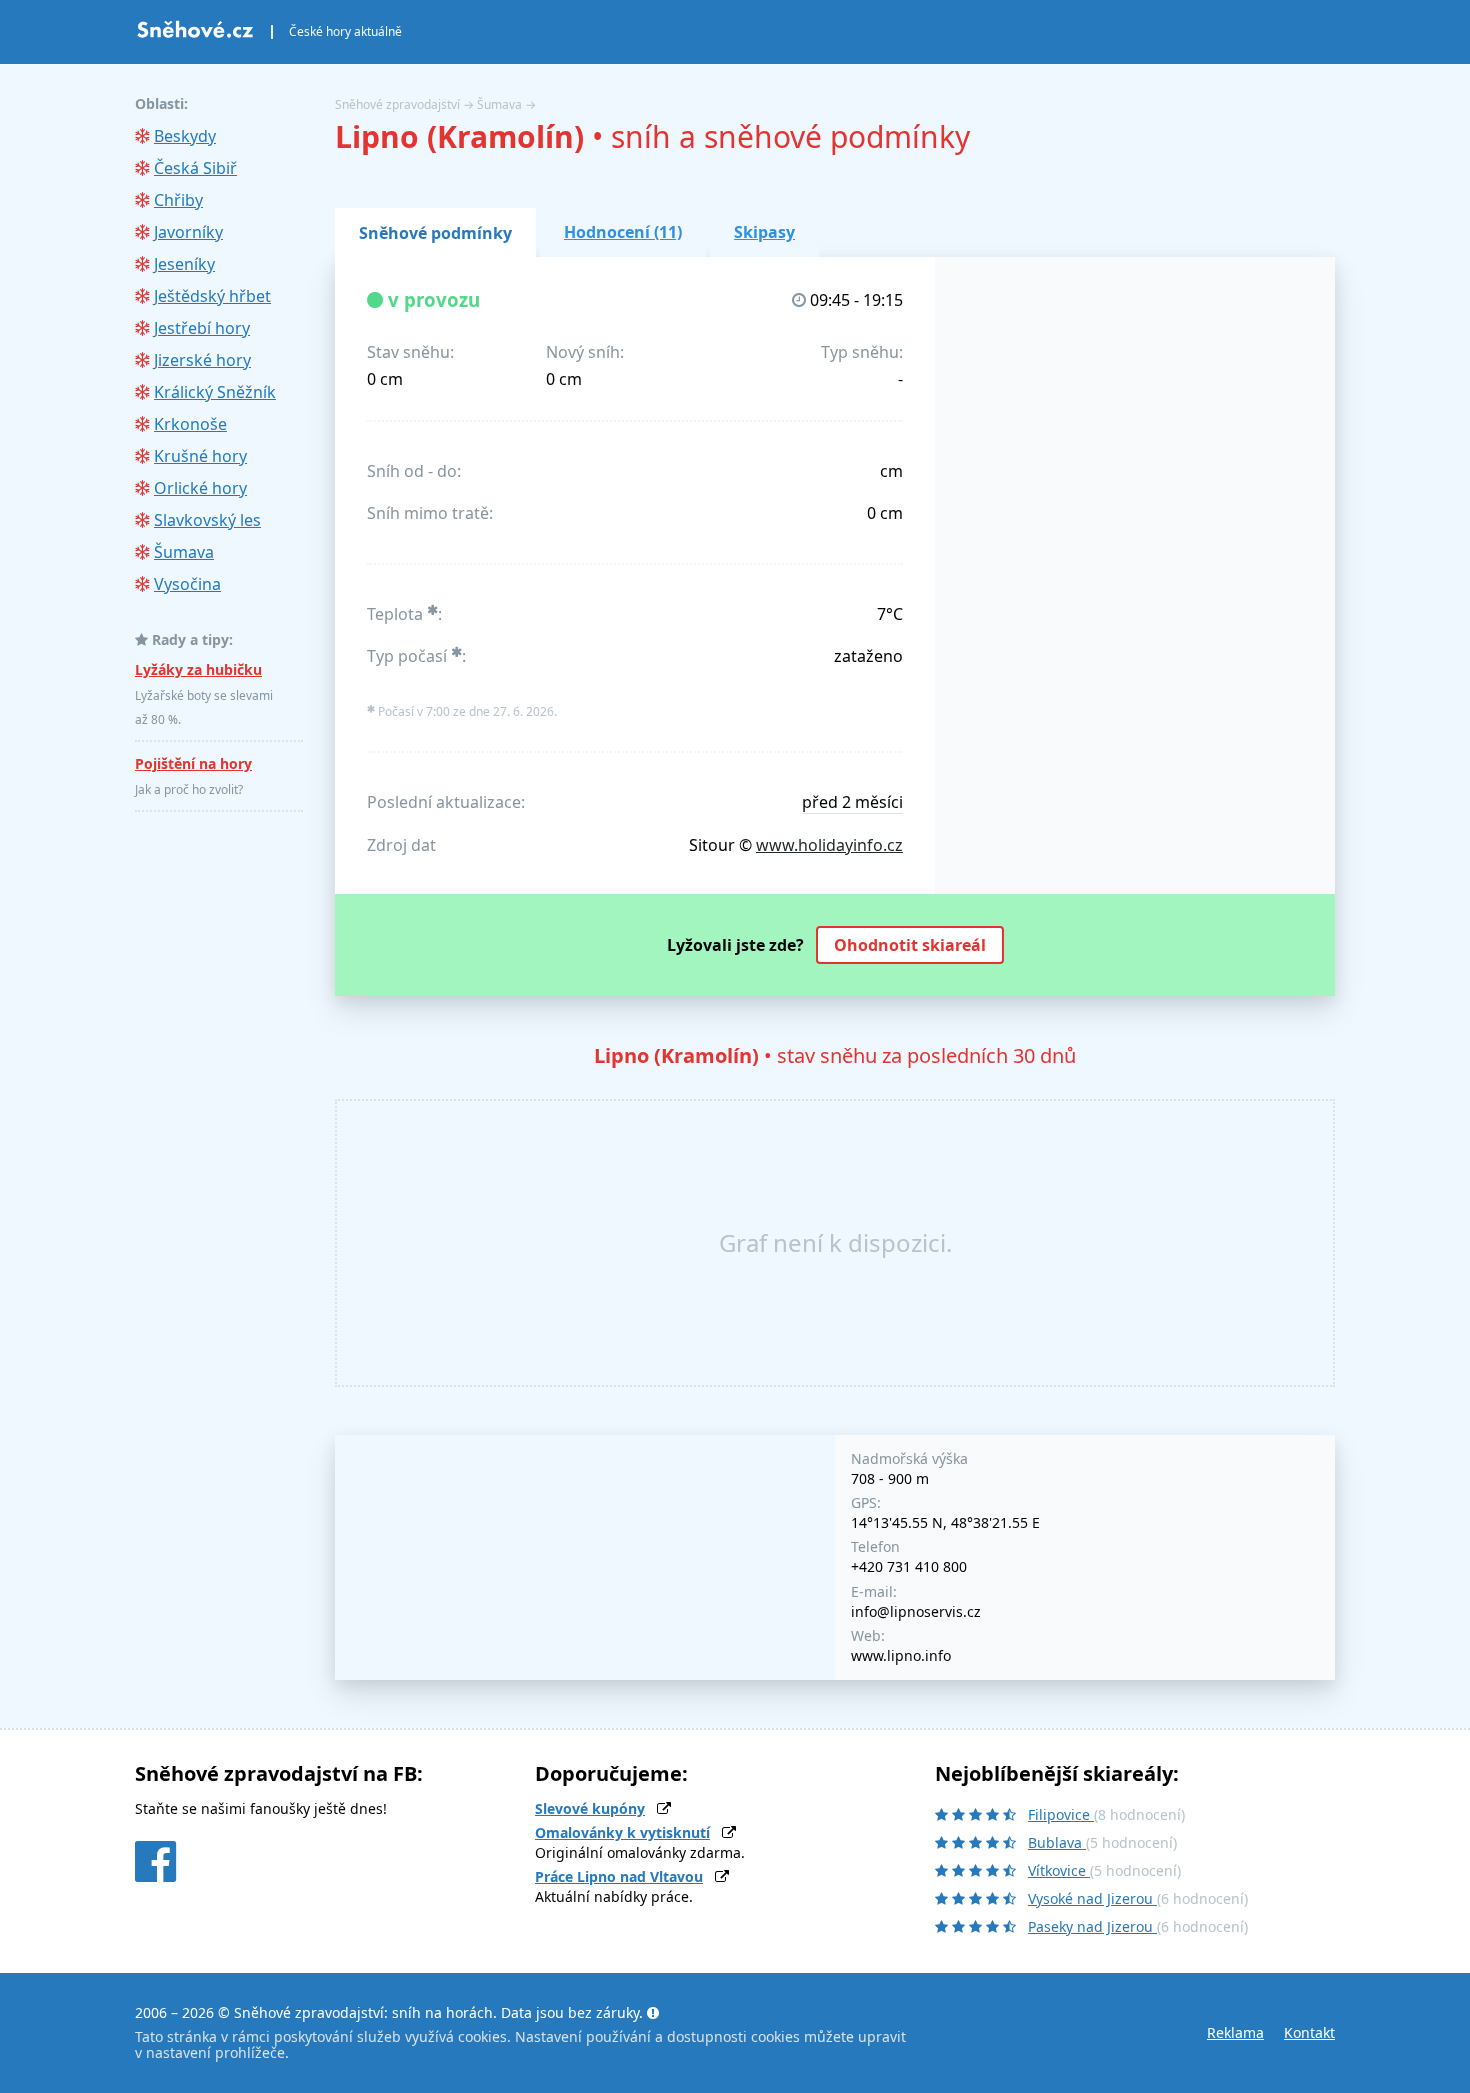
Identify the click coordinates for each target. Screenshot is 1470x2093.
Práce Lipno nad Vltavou (619, 1876)
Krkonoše (190, 424)
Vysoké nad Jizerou (1092, 1898)
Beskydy (185, 136)
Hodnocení (623, 232)
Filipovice (1061, 1814)
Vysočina (187, 584)
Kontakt (1309, 2032)
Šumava (499, 104)
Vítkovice (1059, 1870)
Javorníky (188, 232)
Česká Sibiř (195, 168)
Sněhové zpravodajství (397, 104)
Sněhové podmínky (435, 233)
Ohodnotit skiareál (910, 945)
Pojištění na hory (193, 763)
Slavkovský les (207, 520)
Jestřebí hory (202, 328)
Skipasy (764, 232)
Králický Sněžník (215, 392)
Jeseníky (184, 264)
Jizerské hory (202, 360)
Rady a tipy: (192, 639)
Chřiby (178, 200)
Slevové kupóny (590, 1808)
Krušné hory (200, 456)
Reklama (1235, 2032)
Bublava (1057, 1842)
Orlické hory (200, 488)
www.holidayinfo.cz (829, 845)
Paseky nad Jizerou (1092, 1926)
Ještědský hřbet (212, 296)
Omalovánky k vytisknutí (622, 1832)
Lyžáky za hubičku (198, 669)
